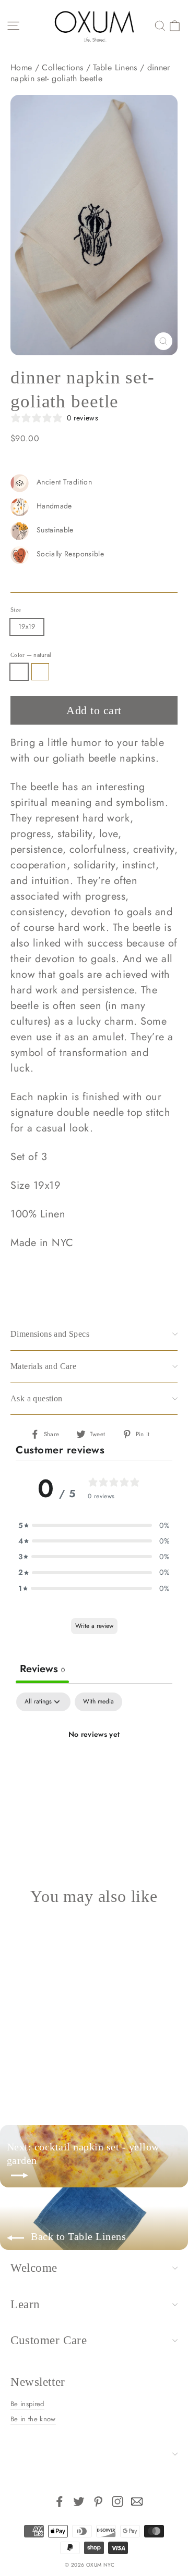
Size (16, 609)
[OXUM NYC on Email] (137, 2502)
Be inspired (27, 2404)
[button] (94, 1525)
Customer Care (49, 2340)
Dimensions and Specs (50, 1334)
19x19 (27, 626)
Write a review (94, 1626)
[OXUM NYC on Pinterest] (98, 2502)
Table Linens (115, 67)
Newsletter (38, 2382)
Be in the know (33, 2419)
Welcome (34, 2268)
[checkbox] (98, 1702)
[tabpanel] (94, 1770)
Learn (25, 2304)
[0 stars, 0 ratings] (39, 2046)
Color (31, 655)
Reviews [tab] (42, 1669)
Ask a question (37, 1398)
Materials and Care (43, 1366)
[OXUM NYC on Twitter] (79, 2502)
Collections (62, 67)
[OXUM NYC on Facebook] (60, 2502)
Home (21, 67)
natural (19, 672)
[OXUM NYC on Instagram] (118, 2502)
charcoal (40, 672)
